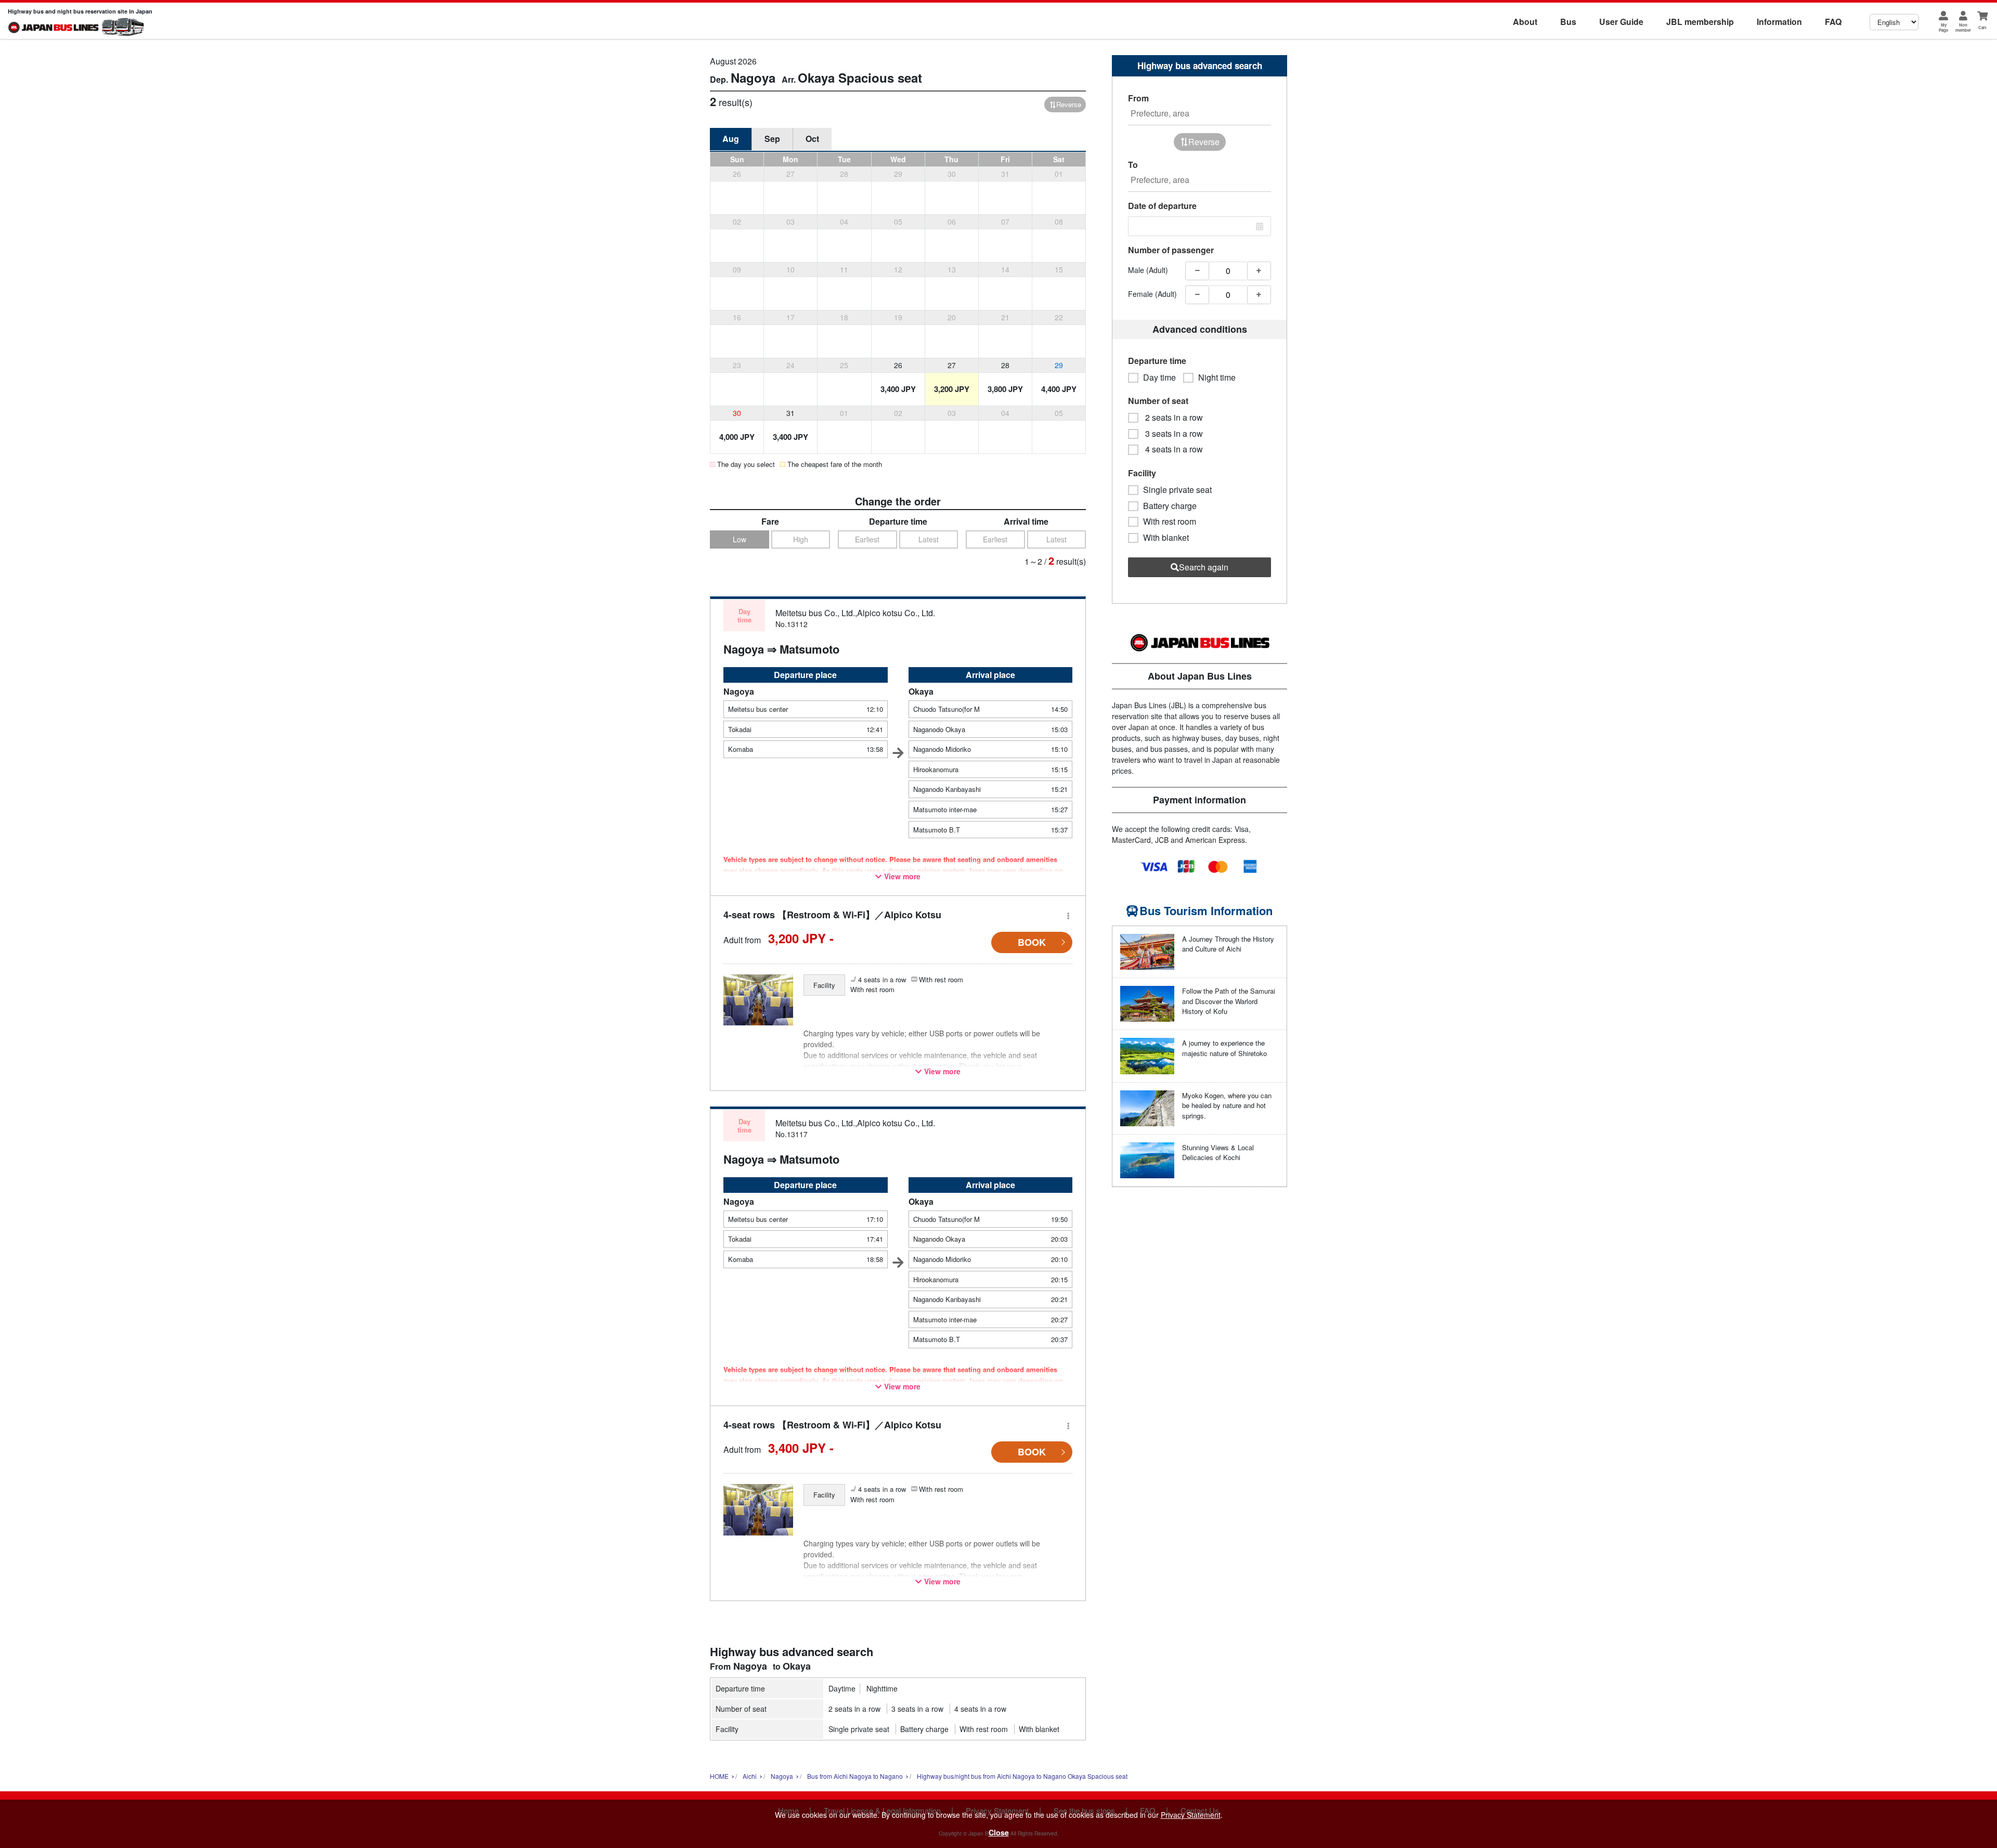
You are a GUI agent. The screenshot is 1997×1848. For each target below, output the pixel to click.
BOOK (1032, 942)
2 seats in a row (854, 1709)
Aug (731, 139)
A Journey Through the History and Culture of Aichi (1228, 944)
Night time (1217, 378)
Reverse (1069, 104)
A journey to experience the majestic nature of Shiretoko (1224, 1048)
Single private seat (859, 1729)
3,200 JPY (952, 389)
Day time (1159, 378)
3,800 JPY (1005, 389)
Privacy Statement (1191, 1815)
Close (999, 1832)
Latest (929, 539)
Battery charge (924, 1729)
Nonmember (1963, 27)
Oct (812, 139)
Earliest (867, 539)
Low (740, 539)
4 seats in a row (980, 1709)
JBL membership (1700, 22)
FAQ (1833, 22)
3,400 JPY (898, 389)
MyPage (1943, 27)
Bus (1568, 22)
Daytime (842, 1688)
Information (1779, 22)
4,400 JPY (1059, 389)
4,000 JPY (737, 437)
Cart (1982, 27)
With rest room (984, 1729)
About (1525, 22)
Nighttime (882, 1688)
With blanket (1039, 1729)
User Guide (1621, 22)
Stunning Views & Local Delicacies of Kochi (1218, 1153)
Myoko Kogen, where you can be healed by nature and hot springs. (1227, 1105)
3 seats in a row (917, 1709)
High (801, 539)
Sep (772, 139)
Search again (1204, 567)
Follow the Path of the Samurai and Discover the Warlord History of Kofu (1229, 1001)
